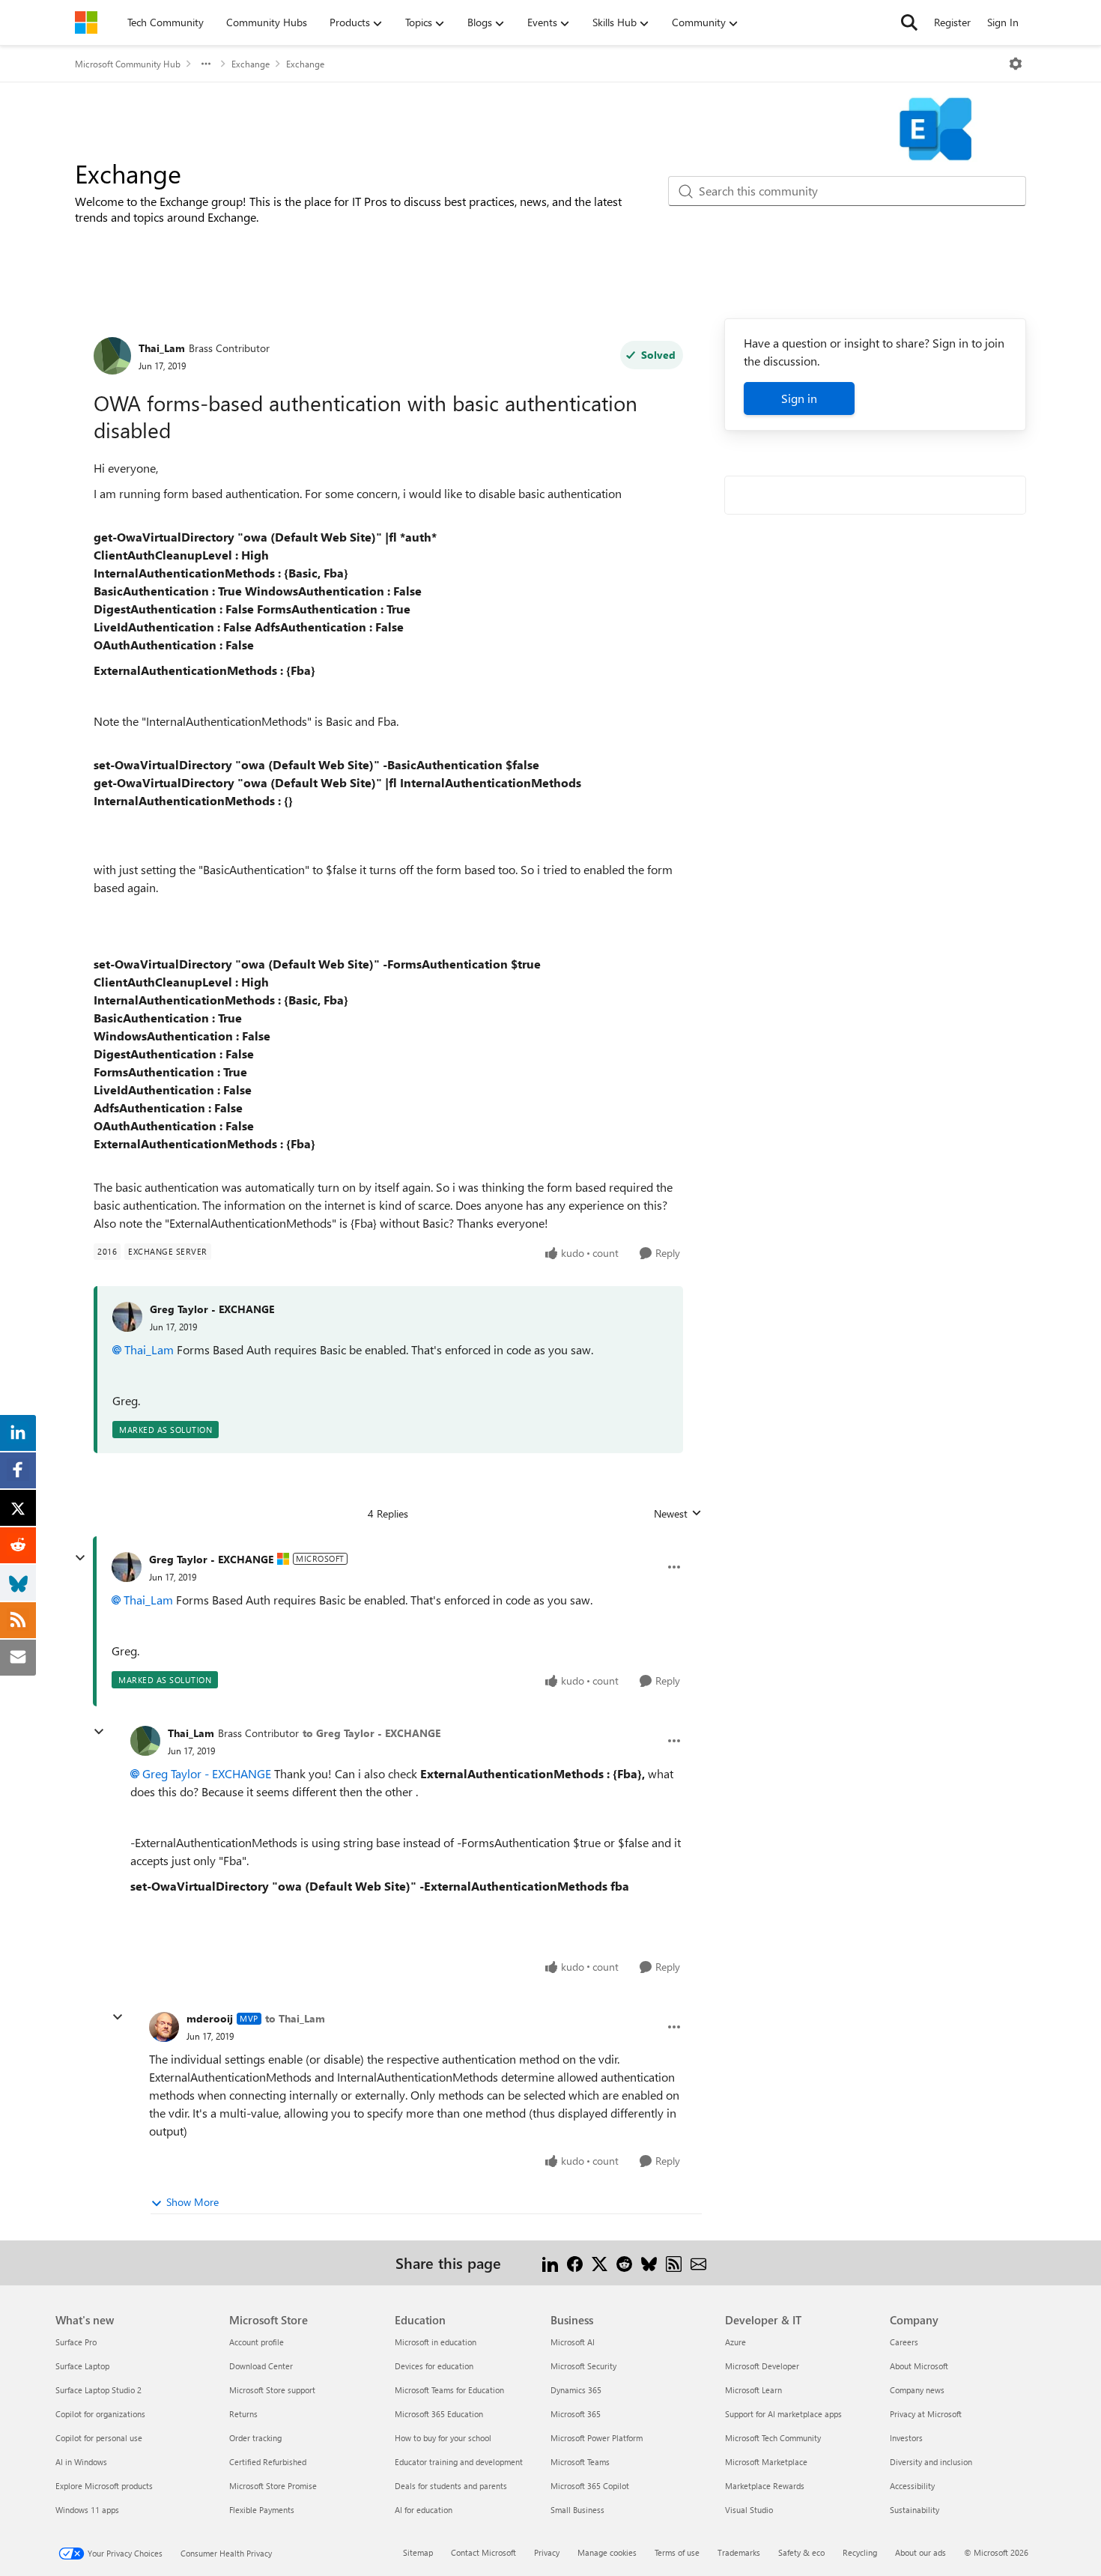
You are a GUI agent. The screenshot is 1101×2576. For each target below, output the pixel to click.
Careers (904, 2342)
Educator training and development (459, 2462)
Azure (735, 2342)
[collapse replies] (80, 1558)
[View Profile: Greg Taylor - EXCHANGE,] (127, 1317)
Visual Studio (749, 2510)
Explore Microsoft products (104, 2486)
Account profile (257, 2342)
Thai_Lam (162, 348)
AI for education (424, 2510)
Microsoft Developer (762, 2366)
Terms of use (677, 2552)
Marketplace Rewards (765, 2486)
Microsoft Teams (580, 2462)
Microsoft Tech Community (773, 2438)
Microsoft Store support (272, 2390)
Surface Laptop (82, 2366)
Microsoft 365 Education (439, 2414)
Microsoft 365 (576, 2414)
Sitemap (418, 2552)
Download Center (261, 2366)
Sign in (799, 398)
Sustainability (915, 2510)
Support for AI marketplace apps (783, 2414)
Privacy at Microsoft (926, 2414)
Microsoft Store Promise (273, 2486)
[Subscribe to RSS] (674, 2263)
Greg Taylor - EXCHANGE (212, 1309)
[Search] (909, 22)
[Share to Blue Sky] (649, 2263)
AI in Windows (81, 2462)
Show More (192, 2202)
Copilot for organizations (100, 2414)
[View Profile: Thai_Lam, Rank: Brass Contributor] (112, 356)
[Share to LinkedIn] (550, 2263)
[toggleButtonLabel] (1016, 64)
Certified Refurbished (268, 2462)
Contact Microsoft (483, 2552)
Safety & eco (801, 2552)
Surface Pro (76, 2342)
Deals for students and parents (451, 2486)
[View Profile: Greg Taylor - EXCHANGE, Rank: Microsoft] (127, 1567)
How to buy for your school (443, 2438)
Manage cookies (607, 2552)
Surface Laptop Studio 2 (98, 2390)
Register (952, 22)
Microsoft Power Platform (597, 2438)
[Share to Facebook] (575, 2263)
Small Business (577, 2510)
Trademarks (739, 2552)
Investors (906, 2438)
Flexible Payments (262, 2510)
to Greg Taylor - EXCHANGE (371, 1733)
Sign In (1003, 22)
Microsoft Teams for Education (449, 2390)
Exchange (251, 64)
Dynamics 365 (576, 2390)
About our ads (920, 2552)
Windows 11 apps (87, 2510)
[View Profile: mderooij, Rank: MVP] (164, 2027)
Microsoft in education (436, 2342)
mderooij (210, 2018)
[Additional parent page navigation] (206, 64)
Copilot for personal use (99, 2438)
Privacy (547, 2552)
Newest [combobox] (678, 1514)
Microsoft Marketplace (766, 2462)
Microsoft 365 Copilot (590, 2486)
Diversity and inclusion (931, 2462)
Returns (243, 2414)
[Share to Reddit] (624, 2263)
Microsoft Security (583, 2366)
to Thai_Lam (295, 2018)
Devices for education (434, 2366)
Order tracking (255, 2438)
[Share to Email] (698, 2263)
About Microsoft (919, 2366)
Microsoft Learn (753, 2390)
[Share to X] (600, 2263)
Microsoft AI (573, 2342)
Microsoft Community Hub (128, 64)
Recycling (860, 2552)
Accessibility (912, 2486)
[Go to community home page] (86, 22)
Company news (917, 2390)
